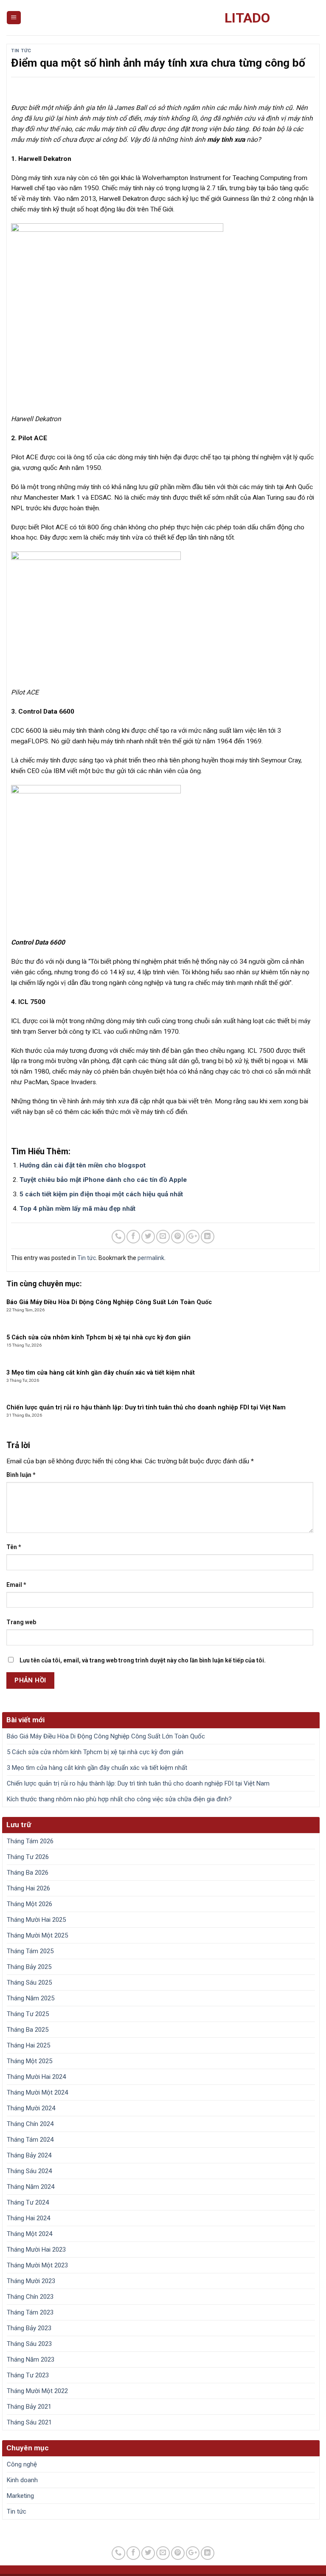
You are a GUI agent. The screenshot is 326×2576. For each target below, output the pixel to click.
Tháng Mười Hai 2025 (36, 1920)
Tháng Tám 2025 (30, 1951)
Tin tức (21, 51)
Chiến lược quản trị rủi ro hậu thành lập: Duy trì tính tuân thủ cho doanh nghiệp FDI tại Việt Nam (138, 1783)
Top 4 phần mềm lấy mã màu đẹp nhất (77, 1209)
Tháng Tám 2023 (30, 2312)
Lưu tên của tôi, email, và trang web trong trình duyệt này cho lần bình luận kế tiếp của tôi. (143, 1660)
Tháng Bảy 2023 (29, 2328)
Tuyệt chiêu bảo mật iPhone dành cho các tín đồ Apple (103, 1180)
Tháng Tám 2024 (30, 2140)
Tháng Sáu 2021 (29, 2422)
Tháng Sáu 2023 (29, 2344)
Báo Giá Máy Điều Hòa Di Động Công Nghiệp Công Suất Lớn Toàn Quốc (106, 1736)
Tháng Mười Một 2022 (37, 2391)
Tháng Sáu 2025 (29, 1983)
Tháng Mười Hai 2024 (36, 2077)
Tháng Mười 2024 (31, 2108)
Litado (247, 18)
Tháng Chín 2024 (30, 2124)
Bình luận (21, 1475)
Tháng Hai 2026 (28, 1888)
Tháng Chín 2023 (30, 2297)
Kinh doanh (22, 2480)
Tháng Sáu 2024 (29, 2171)
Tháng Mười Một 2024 (37, 2092)
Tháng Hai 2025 (28, 2045)
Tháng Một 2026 (30, 1904)
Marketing (20, 2496)
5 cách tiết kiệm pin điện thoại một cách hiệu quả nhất (101, 1194)
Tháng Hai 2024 (28, 2218)
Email (16, 1585)
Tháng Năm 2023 (31, 2359)
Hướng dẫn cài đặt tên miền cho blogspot (83, 1165)
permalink (151, 1258)
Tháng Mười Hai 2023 (36, 2250)
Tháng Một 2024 (30, 2234)
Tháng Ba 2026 (28, 1873)
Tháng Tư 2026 (28, 1857)
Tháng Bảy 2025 (29, 1967)
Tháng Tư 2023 (28, 2375)
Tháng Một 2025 (30, 2061)
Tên (14, 1547)
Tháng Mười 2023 (31, 2281)
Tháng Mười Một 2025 (37, 1935)
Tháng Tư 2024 (28, 2202)
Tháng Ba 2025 (28, 2030)
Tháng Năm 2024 (31, 2187)
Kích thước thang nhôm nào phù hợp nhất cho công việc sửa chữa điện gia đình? (119, 1799)
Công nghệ (22, 2464)
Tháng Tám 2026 (30, 1841)
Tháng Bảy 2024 (29, 2155)
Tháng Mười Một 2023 (37, 2265)
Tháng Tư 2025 (28, 2014)
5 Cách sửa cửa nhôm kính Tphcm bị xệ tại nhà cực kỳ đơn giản (95, 1752)
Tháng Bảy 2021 (29, 2407)
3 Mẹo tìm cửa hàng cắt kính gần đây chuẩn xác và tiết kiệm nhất (97, 1768)
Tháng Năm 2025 (31, 1998)
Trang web (21, 1622)
